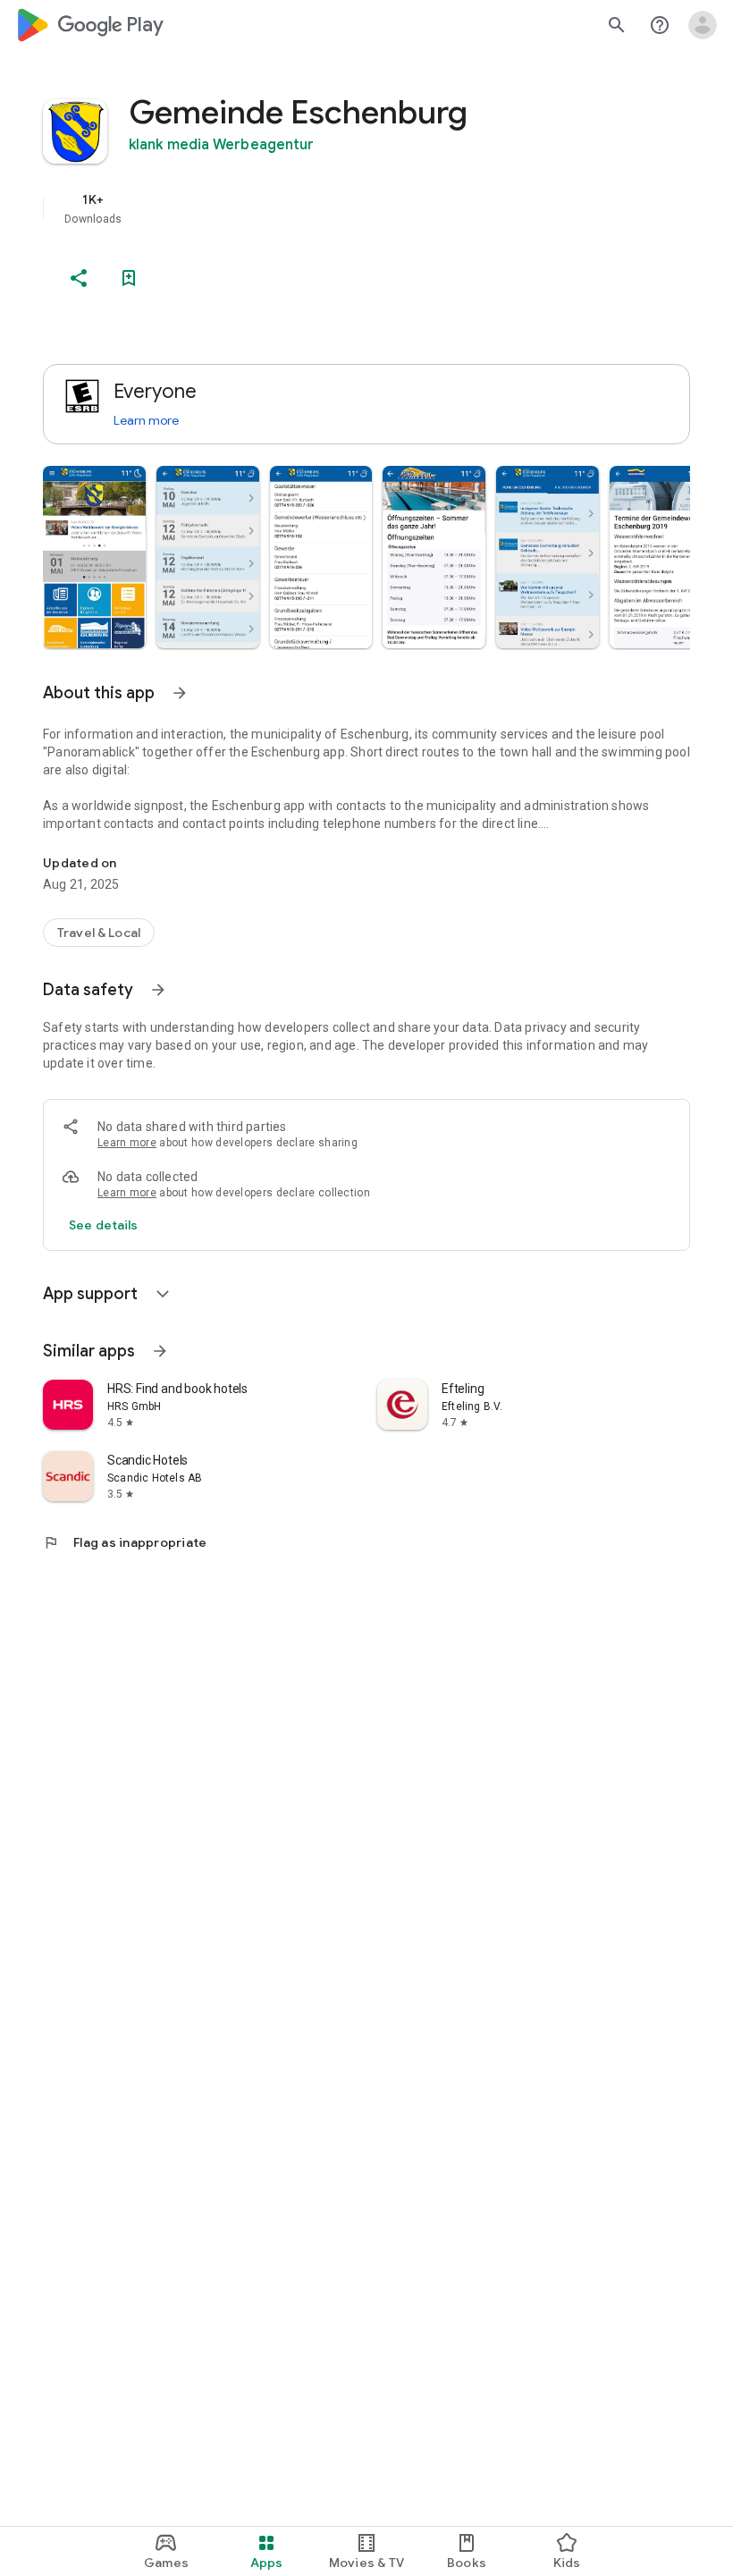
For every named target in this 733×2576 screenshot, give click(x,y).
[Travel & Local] (99, 933)
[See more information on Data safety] (158, 990)
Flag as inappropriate (125, 1542)
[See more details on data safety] (104, 1225)
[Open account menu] (703, 25)
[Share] (79, 278)
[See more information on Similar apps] (160, 1351)
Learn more (146, 420)
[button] (94, 557)
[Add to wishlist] (129, 278)
